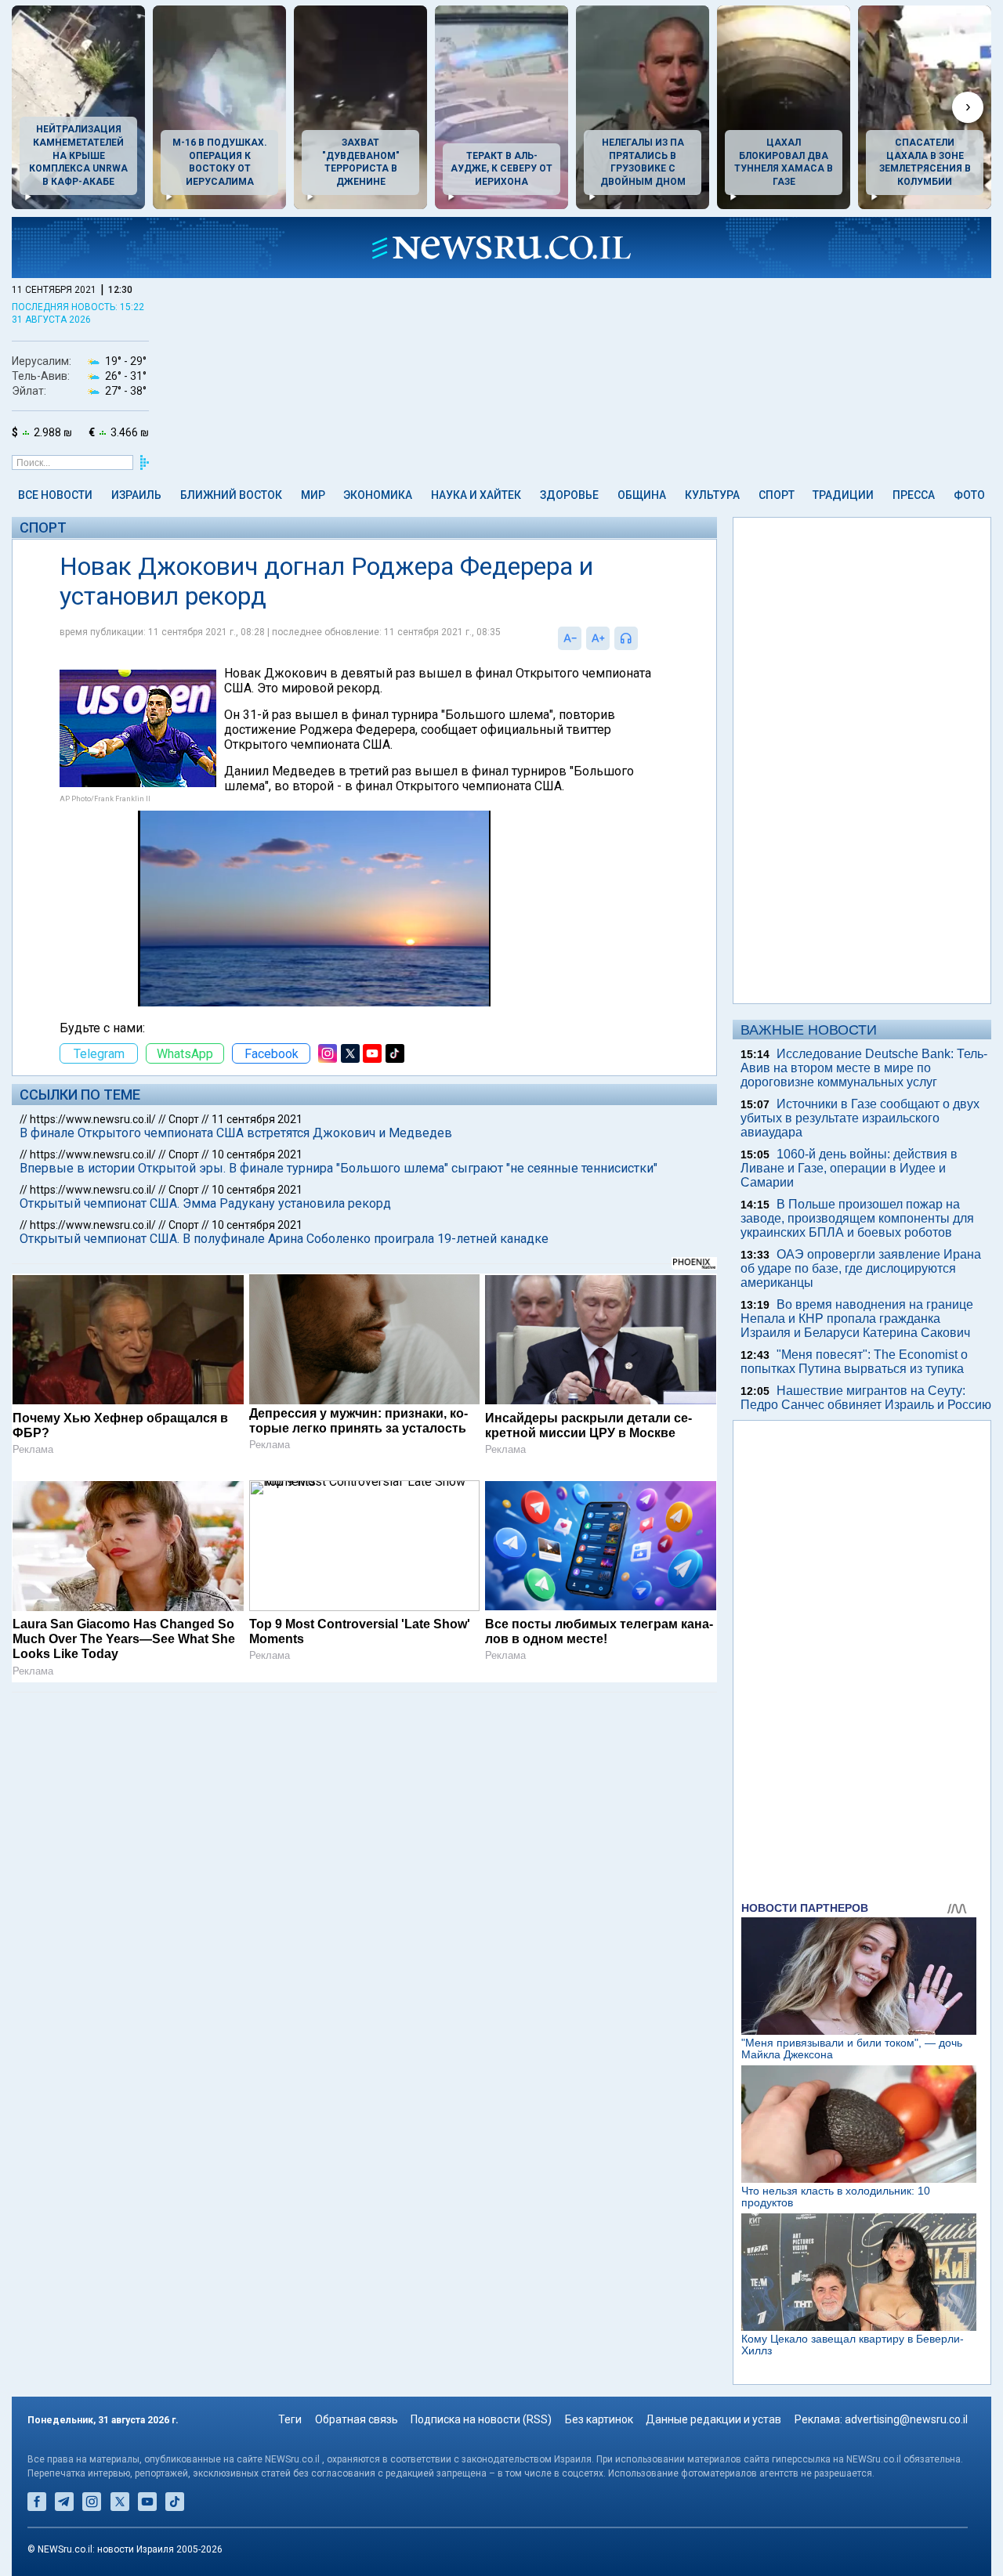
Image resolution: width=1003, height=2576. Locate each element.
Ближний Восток (231, 495)
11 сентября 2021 (257, 1119)
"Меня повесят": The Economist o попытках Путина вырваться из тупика (854, 1362)
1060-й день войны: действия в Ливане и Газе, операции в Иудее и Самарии (849, 1168)
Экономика (378, 495)
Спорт (777, 495)
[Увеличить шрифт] (598, 638)
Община (642, 495)
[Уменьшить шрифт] (570, 638)
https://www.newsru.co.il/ (93, 1119)
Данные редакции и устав (713, 2419)
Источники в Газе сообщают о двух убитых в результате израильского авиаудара (860, 1118)
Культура (712, 495)
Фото (969, 495)
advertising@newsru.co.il (906, 2419)
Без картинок (599, 2419)
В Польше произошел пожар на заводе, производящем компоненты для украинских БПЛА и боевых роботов (857, 1218)
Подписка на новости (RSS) (481, 2419)
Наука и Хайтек (476, 495)
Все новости (55, 495)
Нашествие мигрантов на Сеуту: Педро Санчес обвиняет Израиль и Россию (866, 1398)
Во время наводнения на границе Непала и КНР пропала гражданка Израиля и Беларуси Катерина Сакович (857, 1319)
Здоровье (569, 495)
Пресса (914, 495)
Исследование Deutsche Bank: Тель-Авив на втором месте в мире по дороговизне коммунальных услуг (864, 1068)
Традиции (843, 495)
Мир (313, 495)
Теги (290, 2419)
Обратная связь (357, 2419)
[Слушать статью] (642, 638)
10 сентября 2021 (257, 1154)
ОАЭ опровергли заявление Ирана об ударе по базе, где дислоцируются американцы (861, 1268)
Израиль (136, 495)
